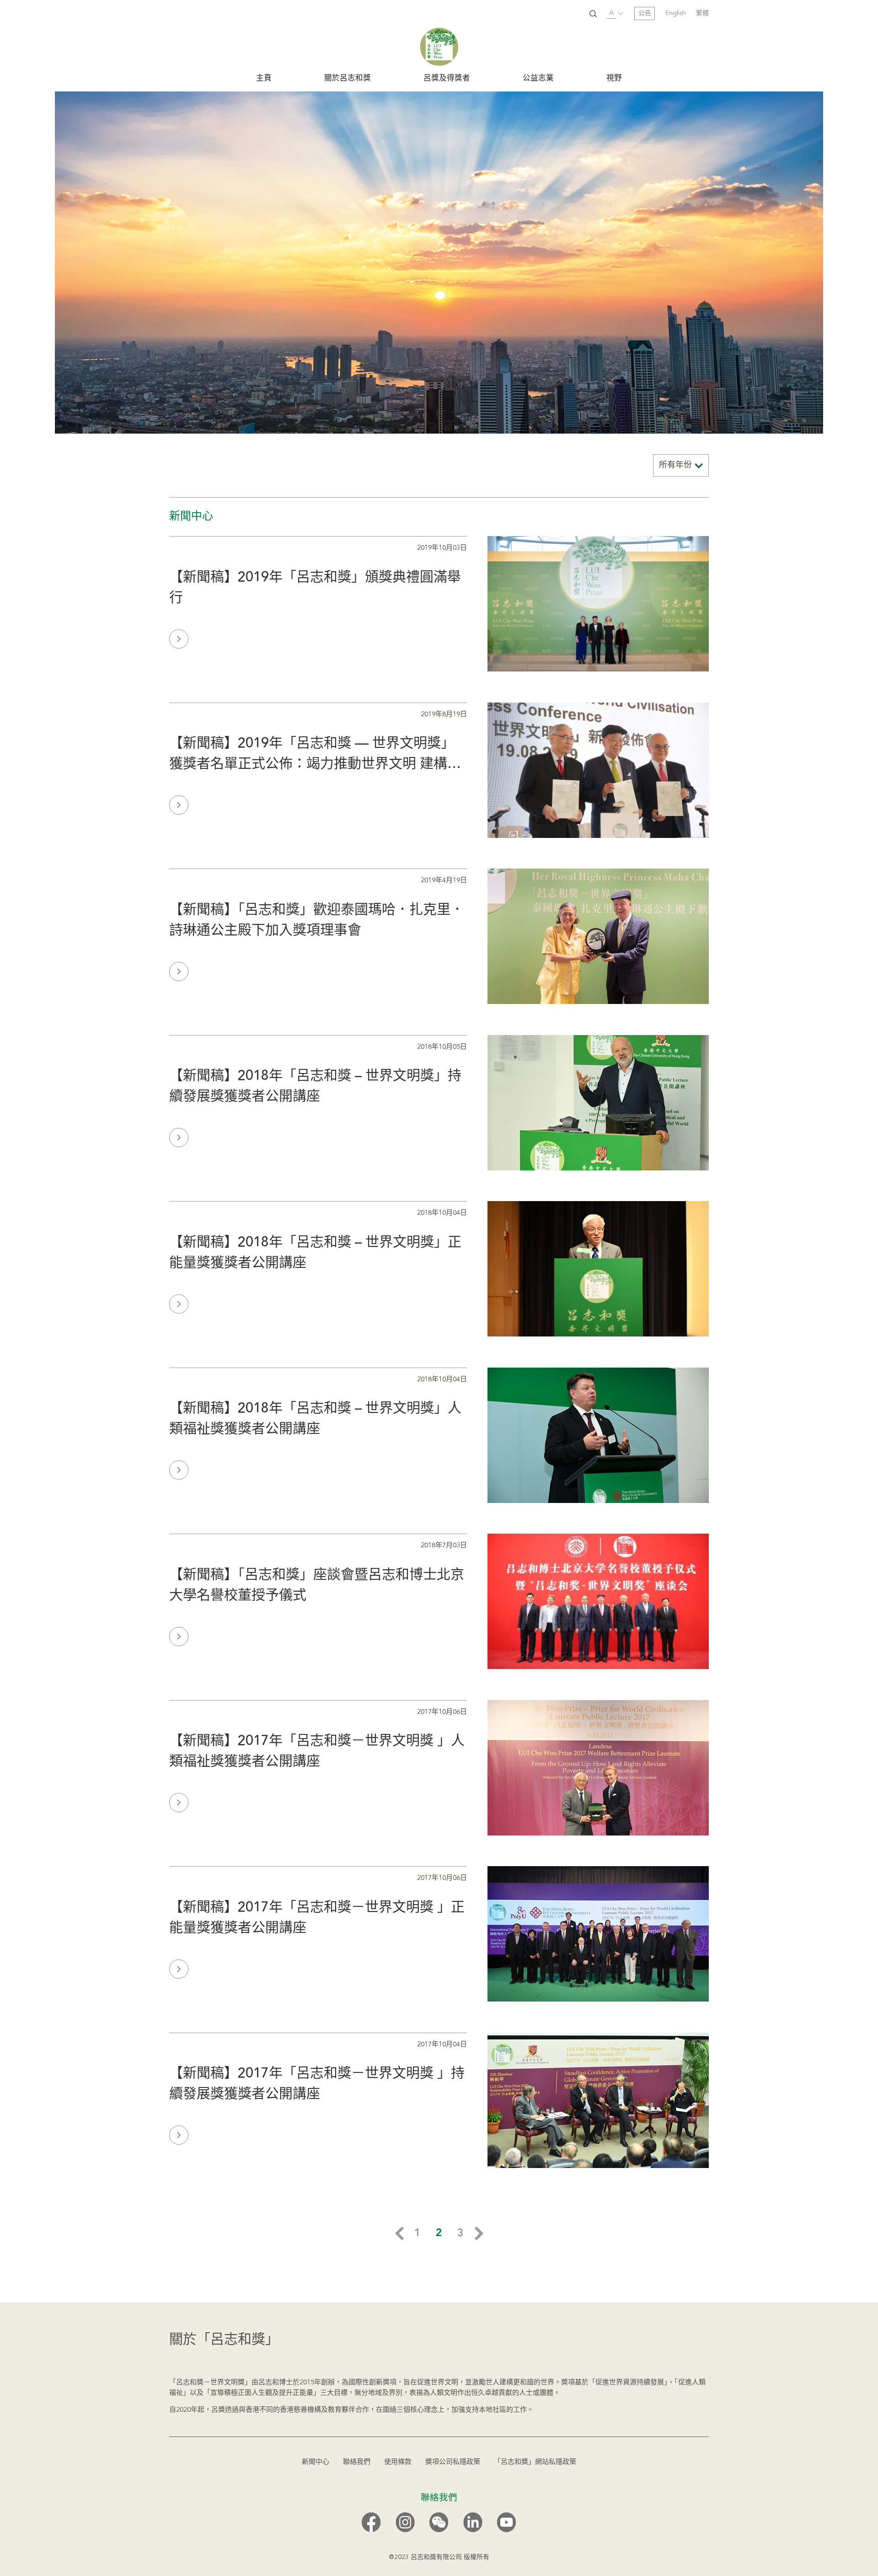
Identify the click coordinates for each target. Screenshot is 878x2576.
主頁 (264, 79)
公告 (645, 13)
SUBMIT (593, 14)
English (676, 13)
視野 (614, 79)
